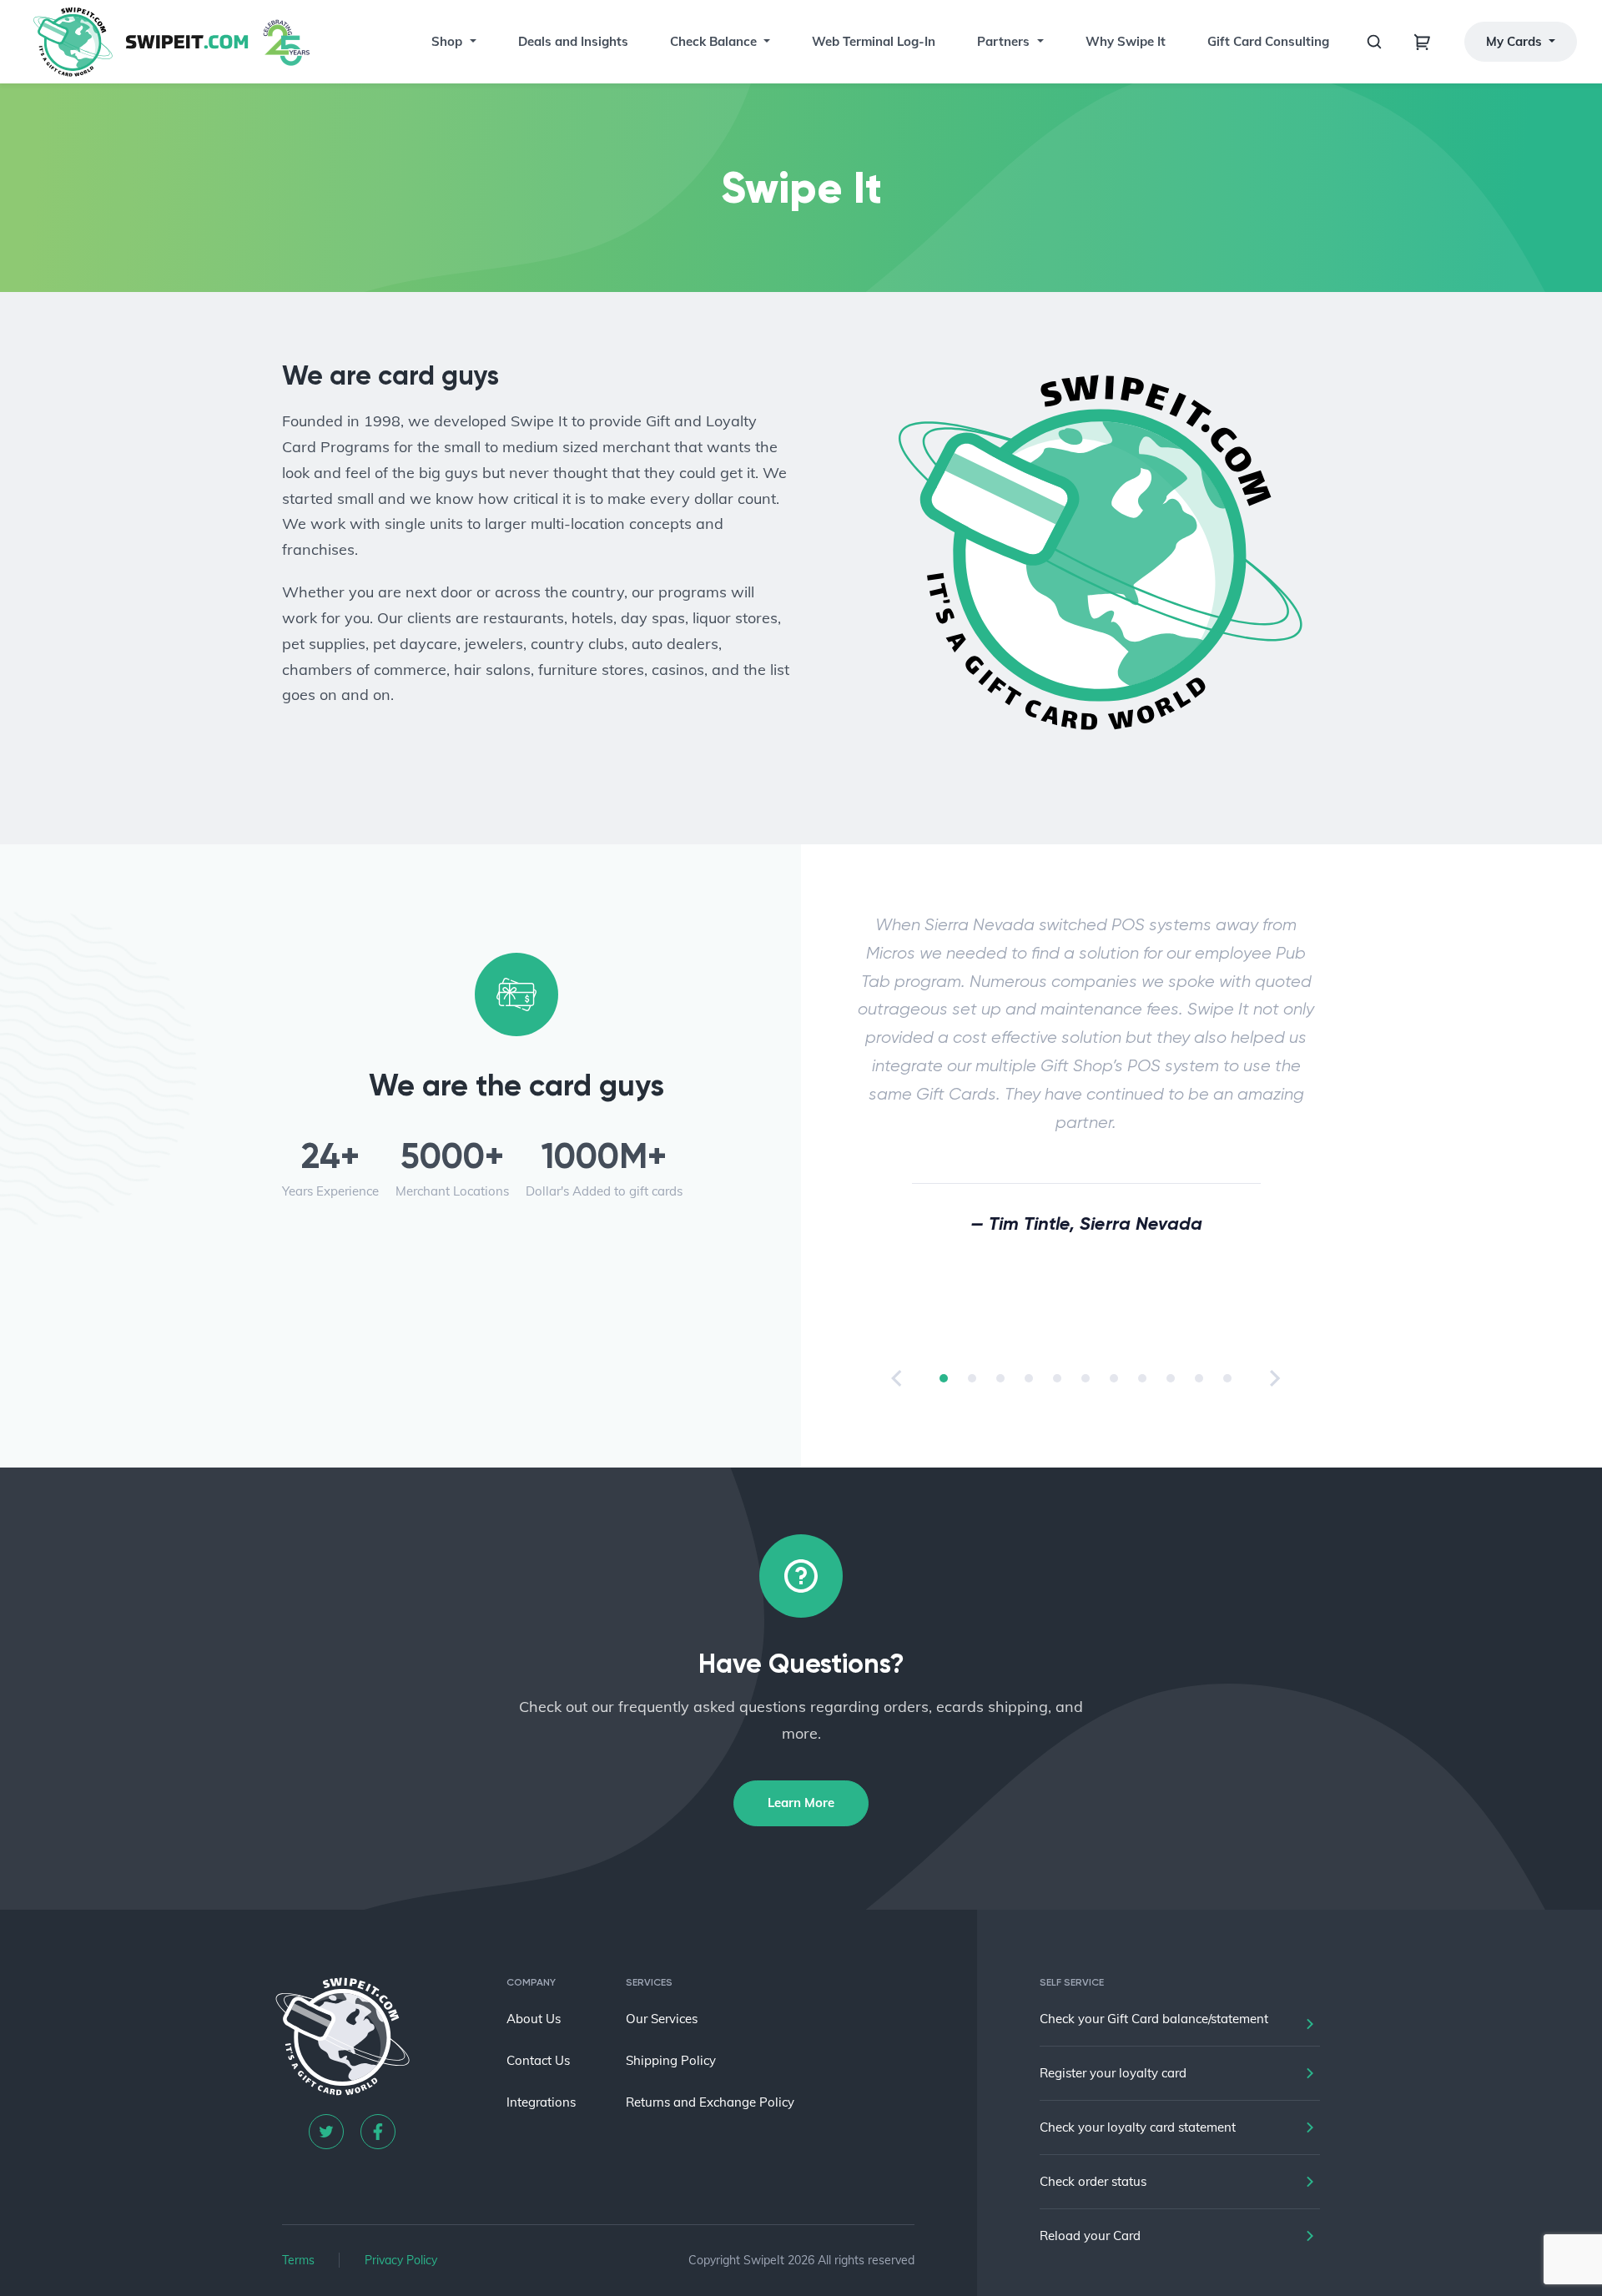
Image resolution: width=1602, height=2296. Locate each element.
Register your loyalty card (1113, 2073)
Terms (298, 2260)
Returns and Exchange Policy (710, 2102)
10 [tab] (1199, 1378)
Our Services (662, 2019)
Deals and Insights (573, 41)
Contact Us (538, 2060)
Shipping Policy (671, 2060)
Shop (447, 41)
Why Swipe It (1126, 41)
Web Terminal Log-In (874, 41)
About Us (534, 2019)
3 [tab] (1000, 1378)
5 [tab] (1057, 1378)
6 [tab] (1086, 1378)
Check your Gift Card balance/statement (1154, 2019)
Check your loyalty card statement (1138, 2127)
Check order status (1093, 2181)
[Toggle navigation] (1423, 42)
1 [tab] (944, 1378)
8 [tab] (1142, 1378)
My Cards (1516, 41)
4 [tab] (1029, 1378)
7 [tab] (1114, 1378)
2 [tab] (972, 1378)
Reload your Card (1090, 2236)
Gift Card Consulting (1268, 41)
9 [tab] (1171, 1378)
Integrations (541, 2102)
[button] (471, 42)
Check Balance (713, 41)
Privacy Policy (401, 2260)
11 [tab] (1227, 1378)
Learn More (801, 1803)
